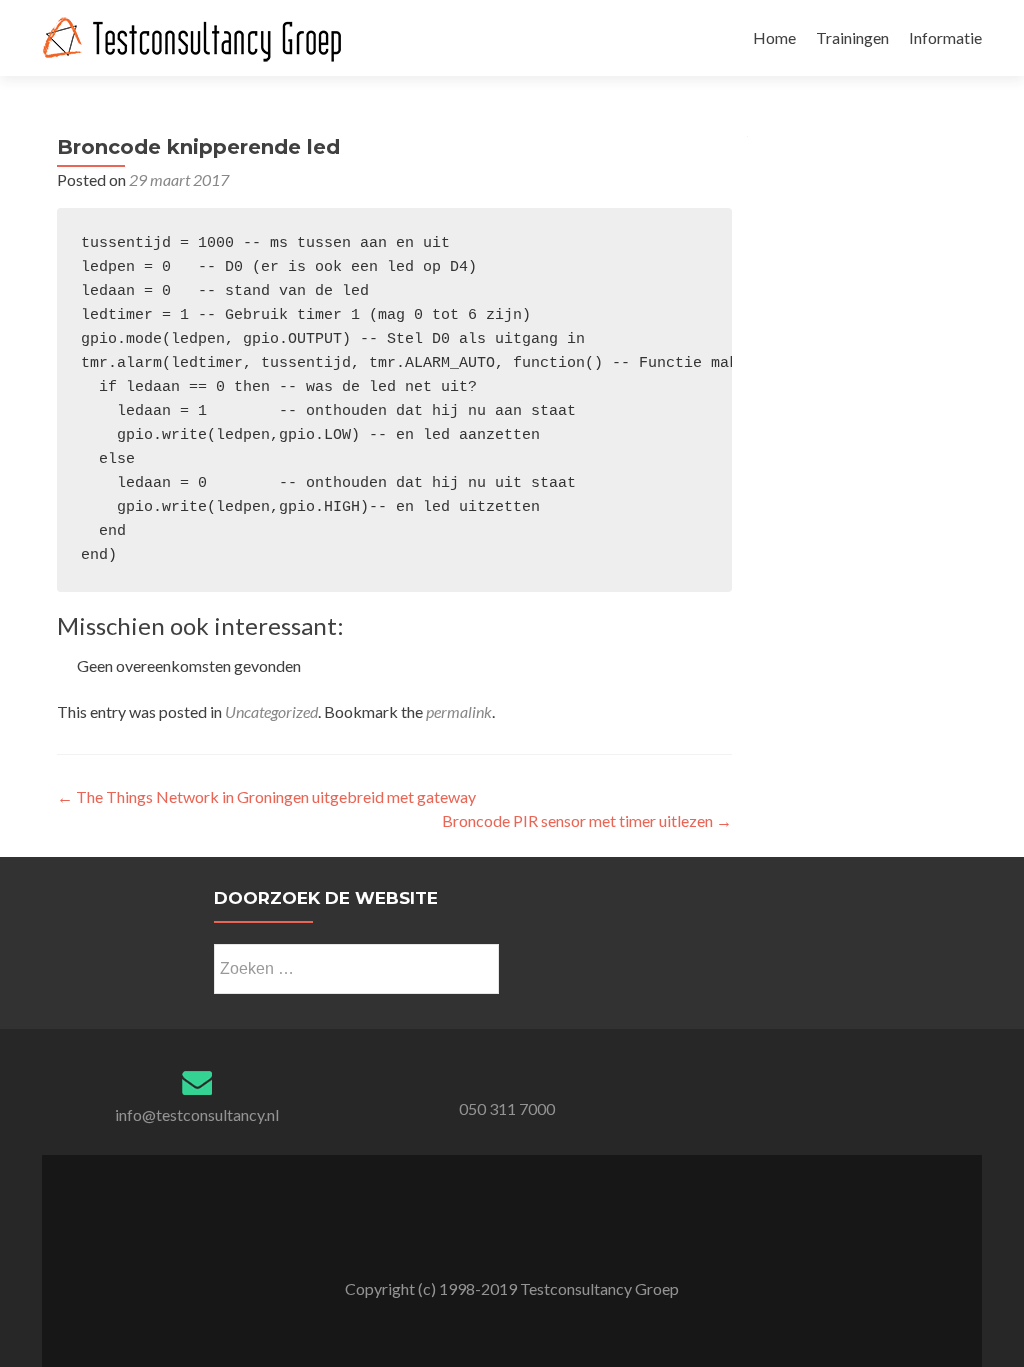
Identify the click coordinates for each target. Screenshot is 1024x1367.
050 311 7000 (507, 1108)
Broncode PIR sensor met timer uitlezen (587, 820)
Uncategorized (271, 711)
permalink (459, 711)
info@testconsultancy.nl (197, 1114)
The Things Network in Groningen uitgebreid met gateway (266, 796)
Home (774, 37)
